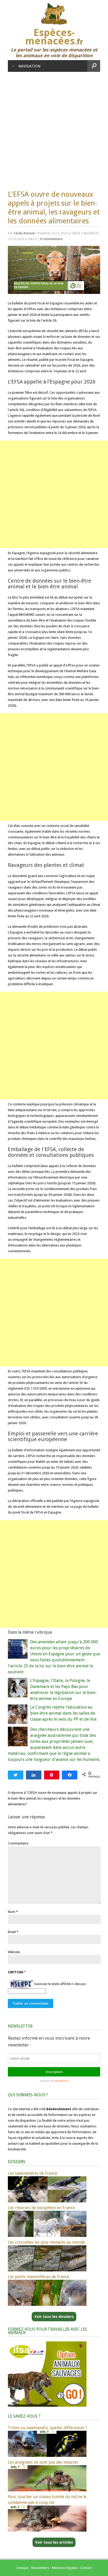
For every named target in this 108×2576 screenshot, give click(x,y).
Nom (12, 1912)
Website (14, 1952)
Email (12, 1932)
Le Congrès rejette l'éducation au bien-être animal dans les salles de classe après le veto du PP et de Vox (63, 1713)
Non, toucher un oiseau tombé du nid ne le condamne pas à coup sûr (47, 2500)
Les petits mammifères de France (39, 2277)
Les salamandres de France (33, 2173)
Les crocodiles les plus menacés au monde (46, 2242)
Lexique (22, 2568)
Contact (86, 2568)
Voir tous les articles (54, 2542)
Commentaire (18, 1843)
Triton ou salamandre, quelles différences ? (48, 2428)
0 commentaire (51, 239)
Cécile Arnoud (24, 233)
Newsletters (40, 2568)
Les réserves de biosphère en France (41, 2208)
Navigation (29, 66)
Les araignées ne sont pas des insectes (43, 2462)
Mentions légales (65, 2568)
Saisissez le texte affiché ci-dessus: (60, 1984)
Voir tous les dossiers (54, 2317)
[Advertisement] (54, 128)
